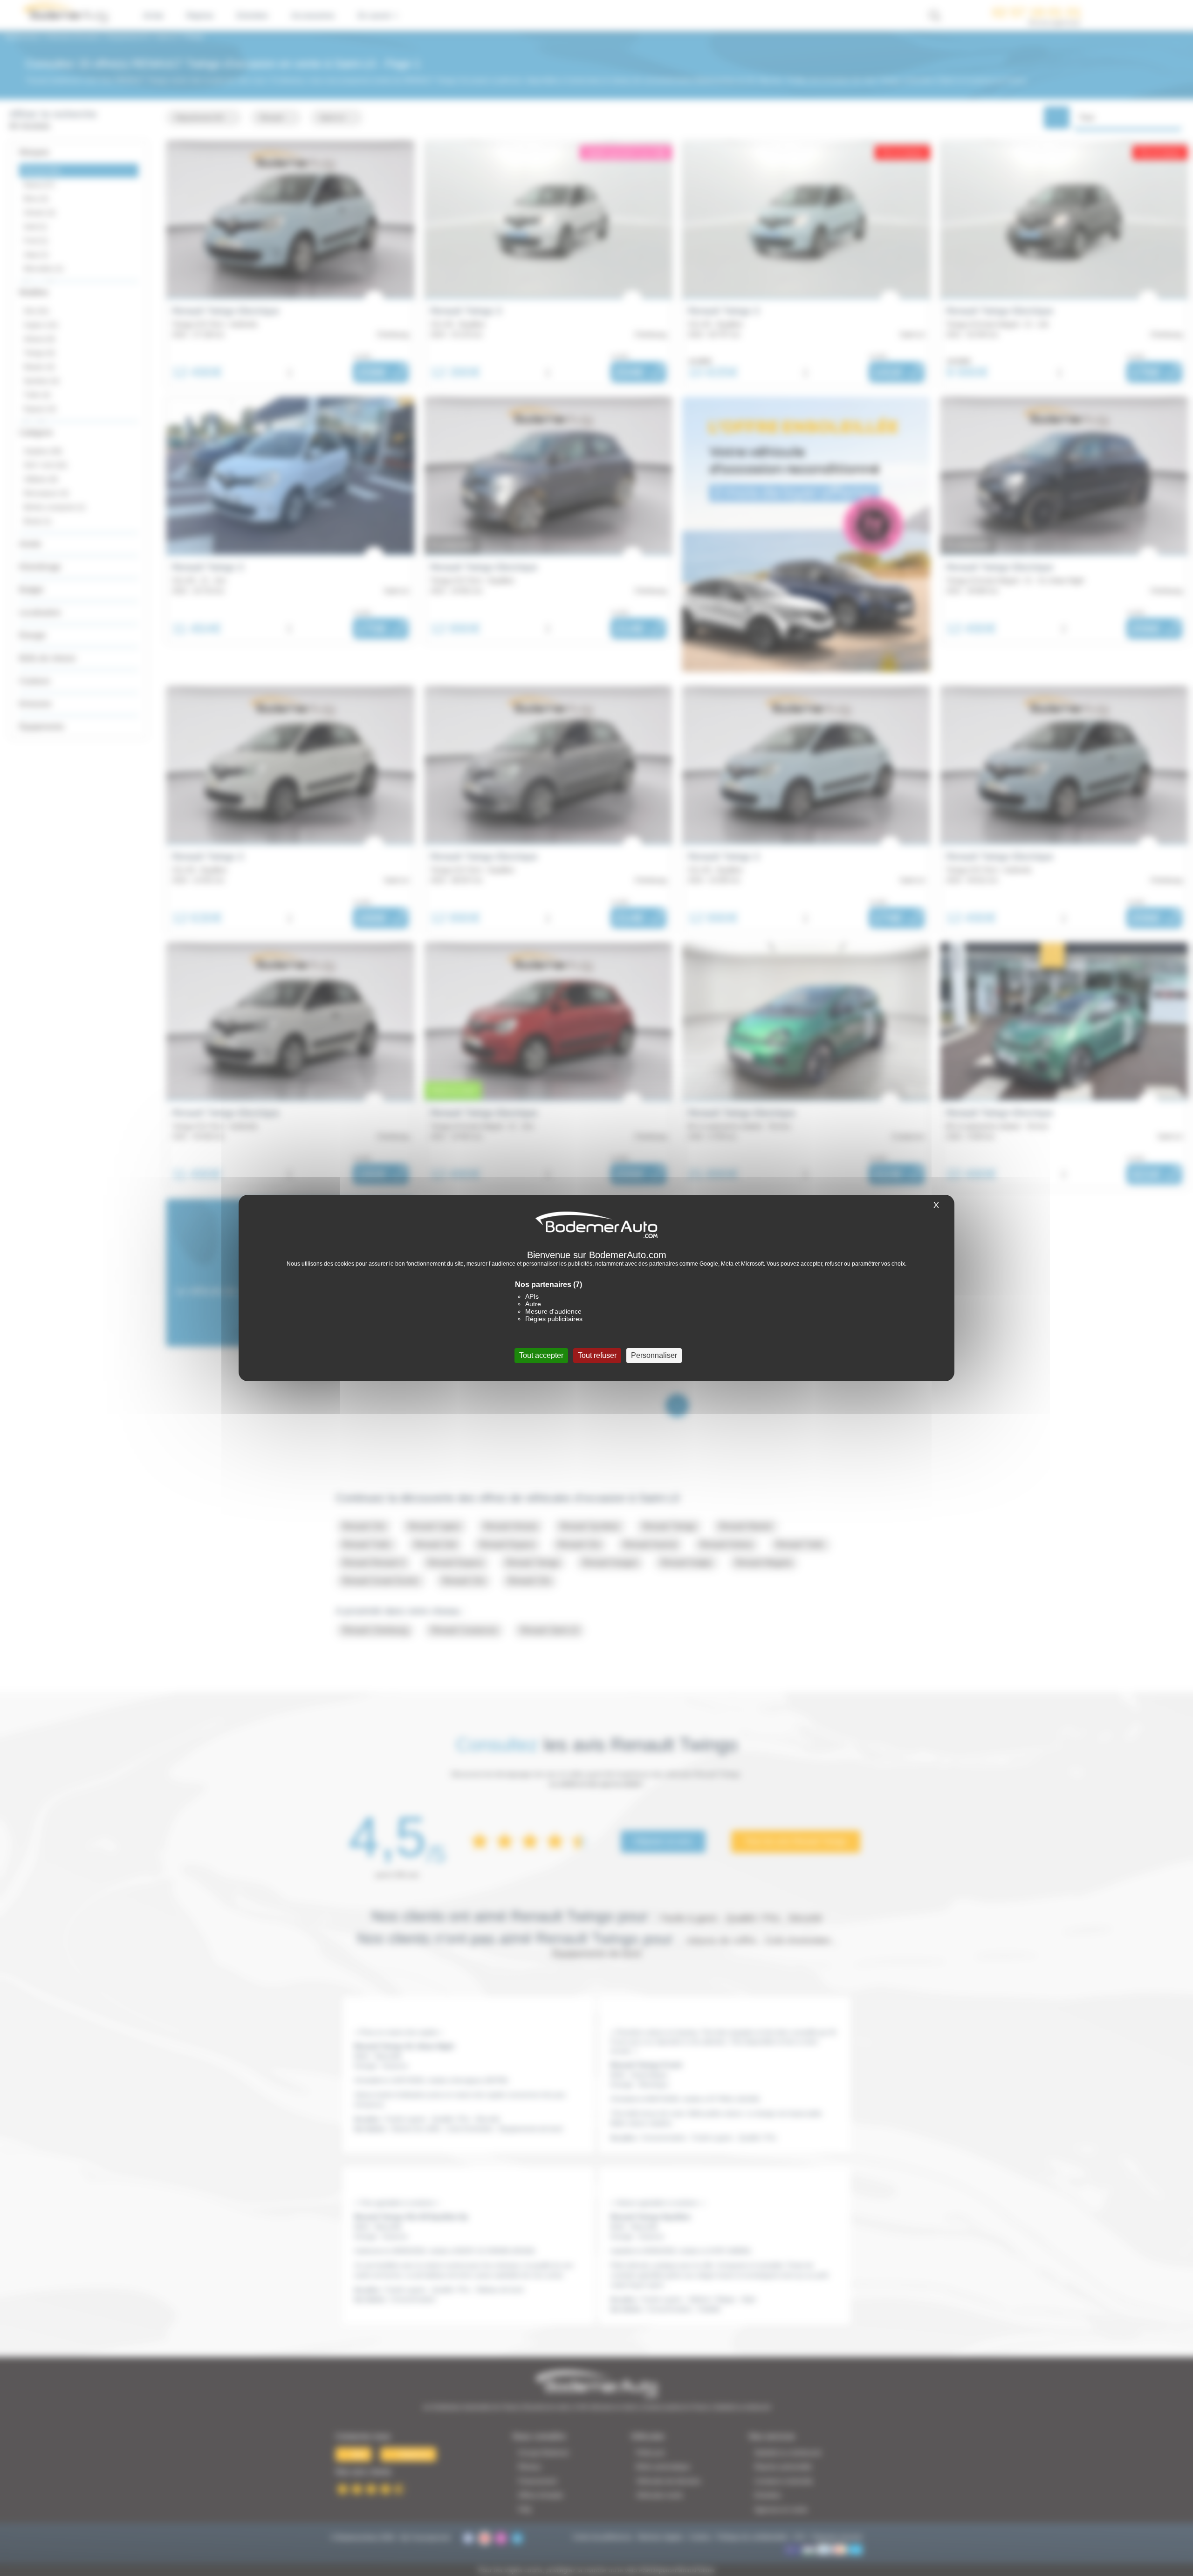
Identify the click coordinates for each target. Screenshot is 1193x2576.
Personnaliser (654, 1355)
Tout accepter (541, 1355)
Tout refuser (597, 1355)
